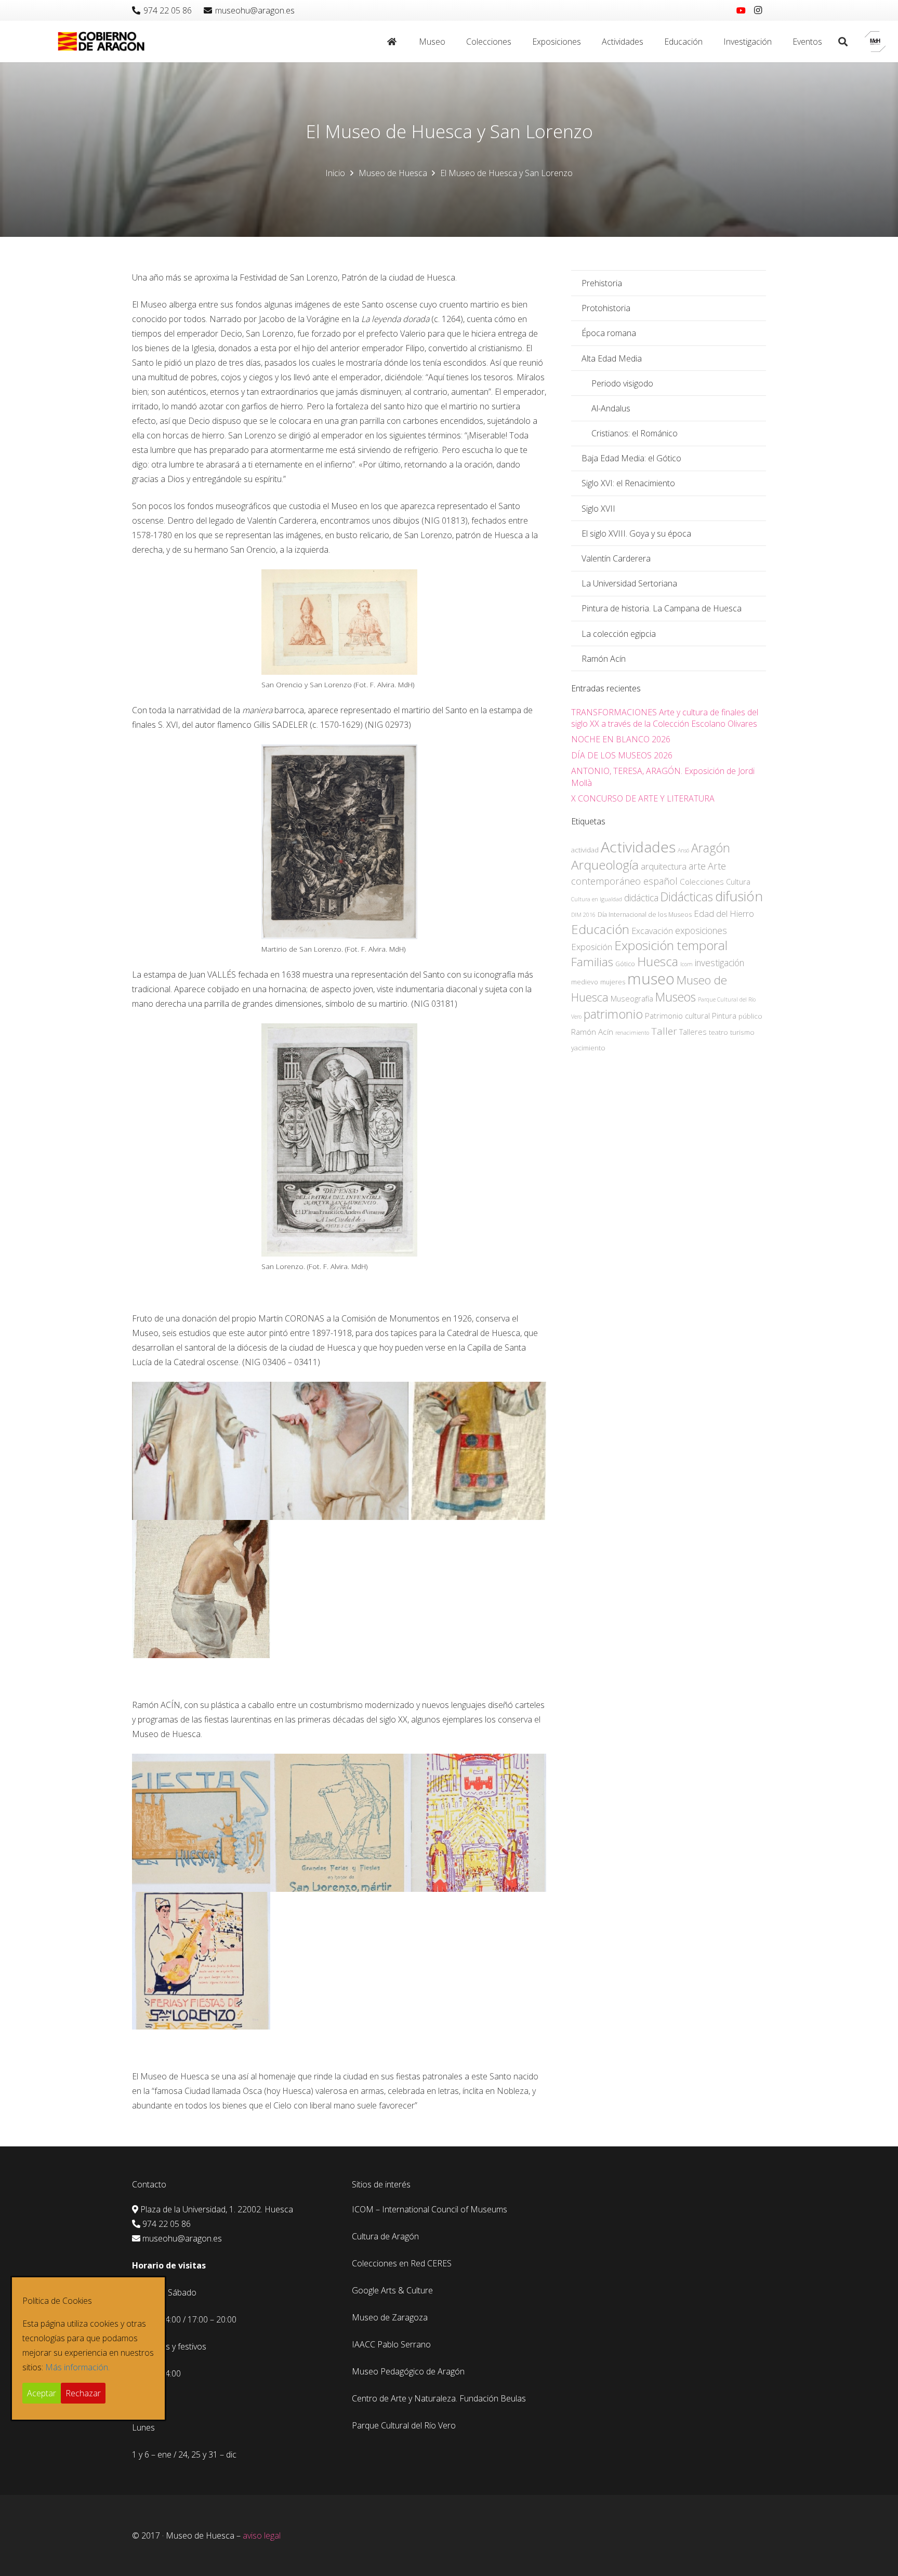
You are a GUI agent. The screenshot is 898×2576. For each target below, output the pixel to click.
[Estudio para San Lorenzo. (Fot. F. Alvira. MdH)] (201, 1451)
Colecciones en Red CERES (402, 2263)
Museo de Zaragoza (390, 2317)
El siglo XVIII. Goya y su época (636, 533)
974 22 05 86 (167, 2224)
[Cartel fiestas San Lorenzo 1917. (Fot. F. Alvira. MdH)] (339, 1823)
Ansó (683, 850)
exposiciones (701, 930)
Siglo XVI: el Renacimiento (628, 483)
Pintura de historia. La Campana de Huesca (662, 608)
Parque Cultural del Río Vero (404, 2425)
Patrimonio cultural (677, 1016)
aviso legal (262, 2535)
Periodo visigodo (622, 383)
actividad (585, 850)
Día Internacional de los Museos (645, 915)
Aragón (711, 848)
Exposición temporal (671, 945)
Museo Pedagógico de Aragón (408, 2371)
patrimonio (613, 1014)
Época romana (609, 333)
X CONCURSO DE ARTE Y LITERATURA (643, 798)
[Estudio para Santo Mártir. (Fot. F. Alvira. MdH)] (339, 1451)
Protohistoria (606, 308)
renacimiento (632, 1033)
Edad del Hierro (724, 913)
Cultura (738, 882)
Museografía (632, 998)
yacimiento (588, 1048)
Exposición (592, 947)
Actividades (638, 847)
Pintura (724, 1016)
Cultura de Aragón (385, 2236)
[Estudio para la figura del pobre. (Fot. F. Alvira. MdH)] (201, 1589)
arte (697, 866)
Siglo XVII (598, 509)
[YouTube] (741, 10)
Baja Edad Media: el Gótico (631, 458)
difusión (739, 896)
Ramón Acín (604, 659)
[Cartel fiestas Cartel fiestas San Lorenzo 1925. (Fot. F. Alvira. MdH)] (201, 1961)
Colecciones (702, 882)
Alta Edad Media (612, 358)
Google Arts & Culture (392, 2290)
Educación (600, 929)
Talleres (693, 1032)
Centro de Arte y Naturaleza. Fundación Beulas (439, 2398)
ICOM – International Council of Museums (430, 2209)
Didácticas (687, 897)
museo (651, 979)
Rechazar (83, 2393)
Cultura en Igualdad (597, 899)
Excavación (652, 931)
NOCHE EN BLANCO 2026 (621, 739)
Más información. (77, 2367)
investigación (719, 963)
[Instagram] (758, 10)
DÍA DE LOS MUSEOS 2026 (622, 755)
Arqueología (605, 865)
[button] (451, 42)
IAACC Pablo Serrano (391, 2344)
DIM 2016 (583, 915)
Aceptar (42, 2393)
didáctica (641, 898)
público (750, 1016)
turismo (742, 1032)
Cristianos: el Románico (635, 433)
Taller (664, 1031)
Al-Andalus (611, 408)
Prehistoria (602, 283)
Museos (676, 997)
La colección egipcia (619, 634)
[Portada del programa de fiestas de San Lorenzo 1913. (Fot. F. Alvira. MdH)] (201, 1823)
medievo (585, 982)
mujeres (613, 982)
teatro (718, 1032)
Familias (592, 962)
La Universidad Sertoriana (629, 583)
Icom (686, 964)
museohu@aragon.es (182, 2238)
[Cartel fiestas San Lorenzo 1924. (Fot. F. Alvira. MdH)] (478, 1823)
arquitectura (664, 866)
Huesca (658, 962)
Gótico (625, 964)
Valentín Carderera (616, 558)
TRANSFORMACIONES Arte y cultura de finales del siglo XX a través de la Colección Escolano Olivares (665, 718)
